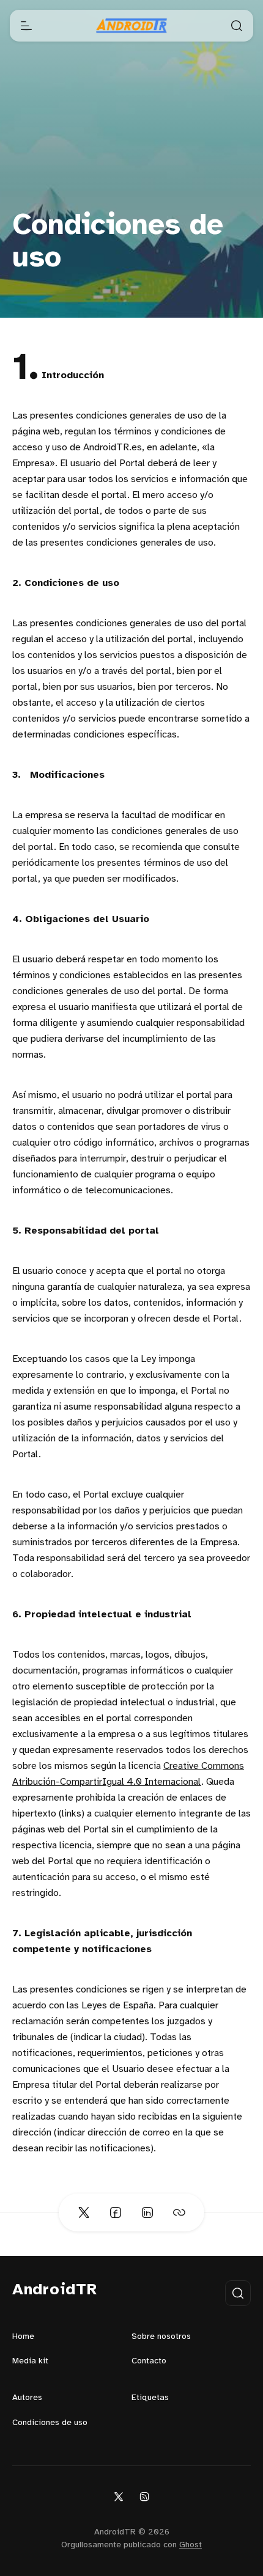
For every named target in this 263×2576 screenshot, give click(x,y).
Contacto (149, 2361)
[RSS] (144, 2496)
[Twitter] (119, 2496)
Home (23, 2337)
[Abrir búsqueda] (237, 26)
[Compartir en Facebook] (116, 2212)
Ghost (191, 2545)
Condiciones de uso (50, 2423)
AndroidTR (55, 2290)
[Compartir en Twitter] (84, 2212)
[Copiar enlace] (179, 2212)
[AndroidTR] (131, 26)
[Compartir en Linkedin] (147, 2212)
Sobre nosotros (161, 2337)
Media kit (30, 2361)
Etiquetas (150, 2398)
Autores (27, 2398)
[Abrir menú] (26, 26)
